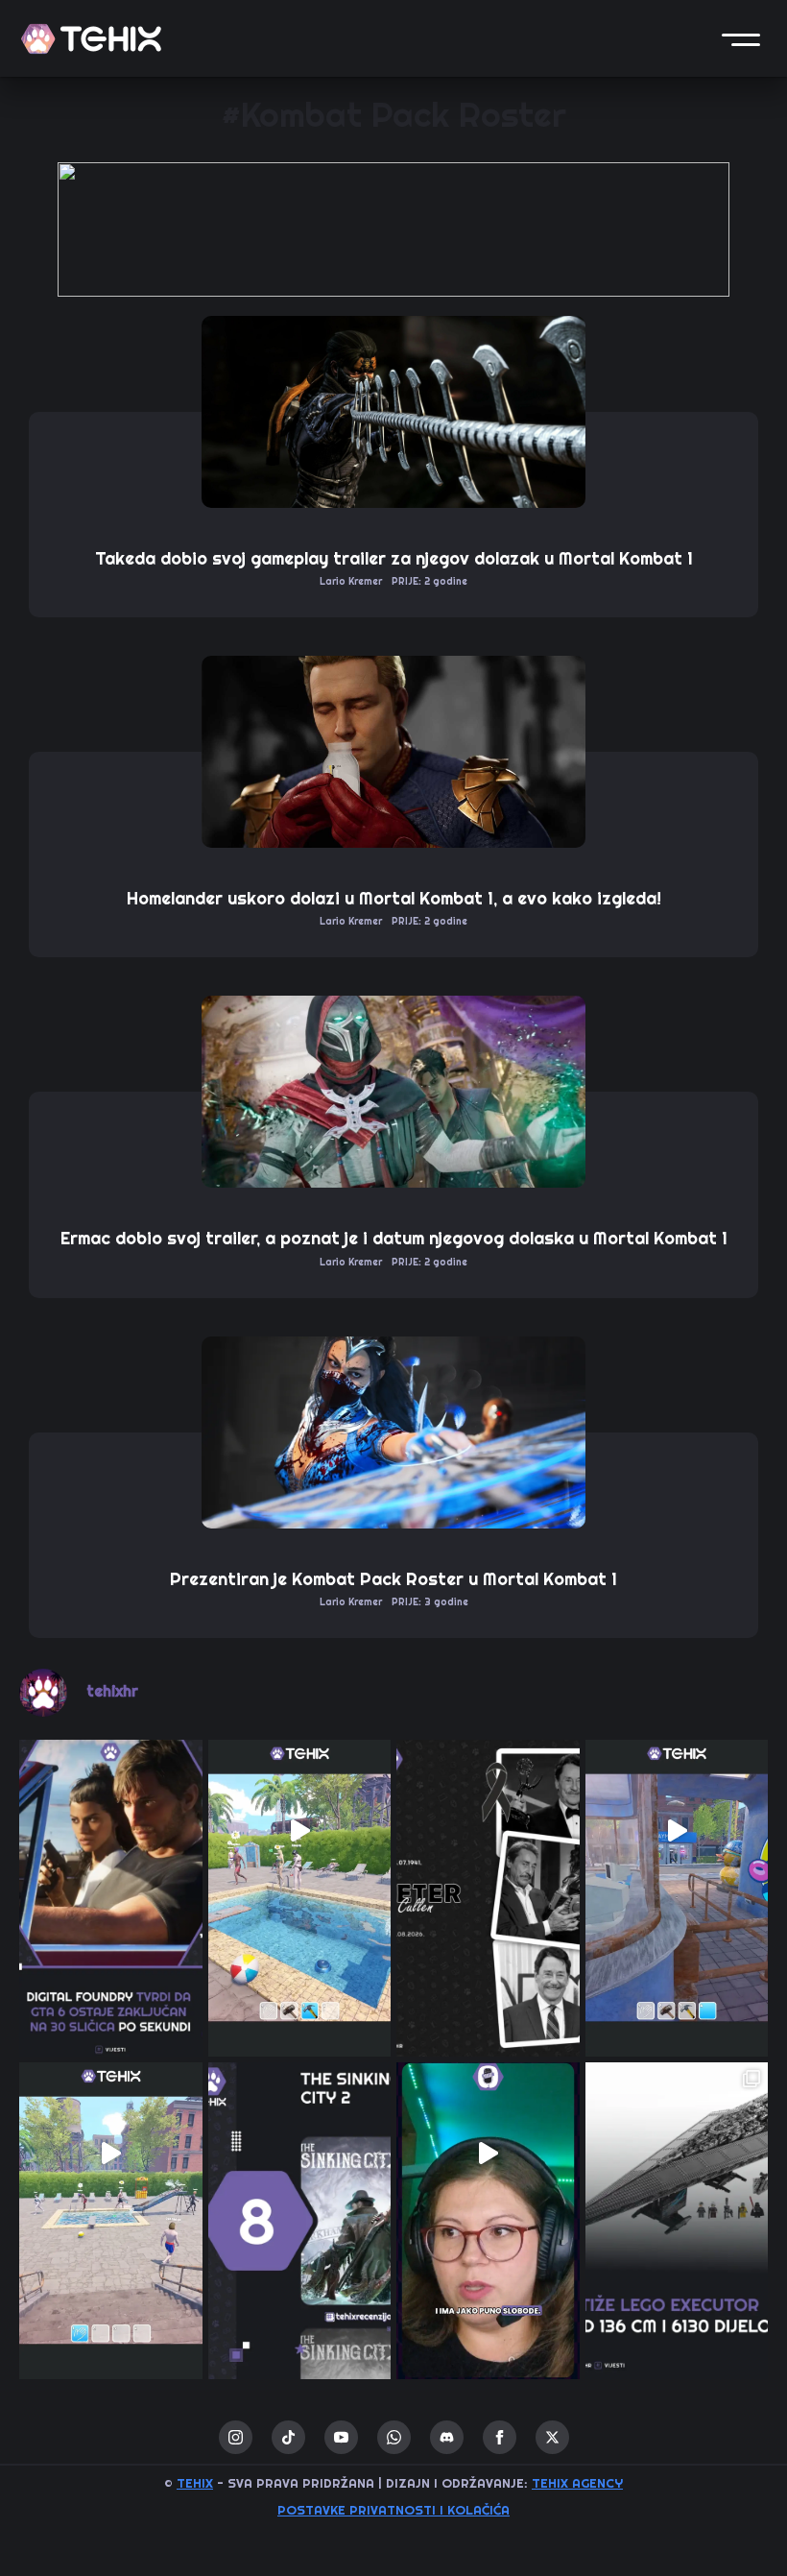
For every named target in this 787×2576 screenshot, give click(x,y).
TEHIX (195, 2483)
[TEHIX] (91, 39)
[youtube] (341, 2437)
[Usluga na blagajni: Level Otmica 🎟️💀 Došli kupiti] (677, 1831)
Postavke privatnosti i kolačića (393, 2510)
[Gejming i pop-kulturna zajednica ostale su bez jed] (488, 1831)
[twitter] (552, 2437)
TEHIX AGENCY (577, 2483)
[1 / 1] (393, 229)
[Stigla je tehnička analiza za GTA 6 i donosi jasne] (111, 1831)
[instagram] (236, 2437)
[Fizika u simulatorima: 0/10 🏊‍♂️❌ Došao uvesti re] (111, 2154)
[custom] (288, 2437)
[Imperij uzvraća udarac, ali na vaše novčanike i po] (677, 2154)
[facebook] (500, 2437)
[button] (741, 38)
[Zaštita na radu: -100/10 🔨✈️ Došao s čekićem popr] (300, 1831)
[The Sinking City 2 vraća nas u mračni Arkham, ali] (300, 2154)
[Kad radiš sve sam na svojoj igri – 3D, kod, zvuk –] (488, 2154)
